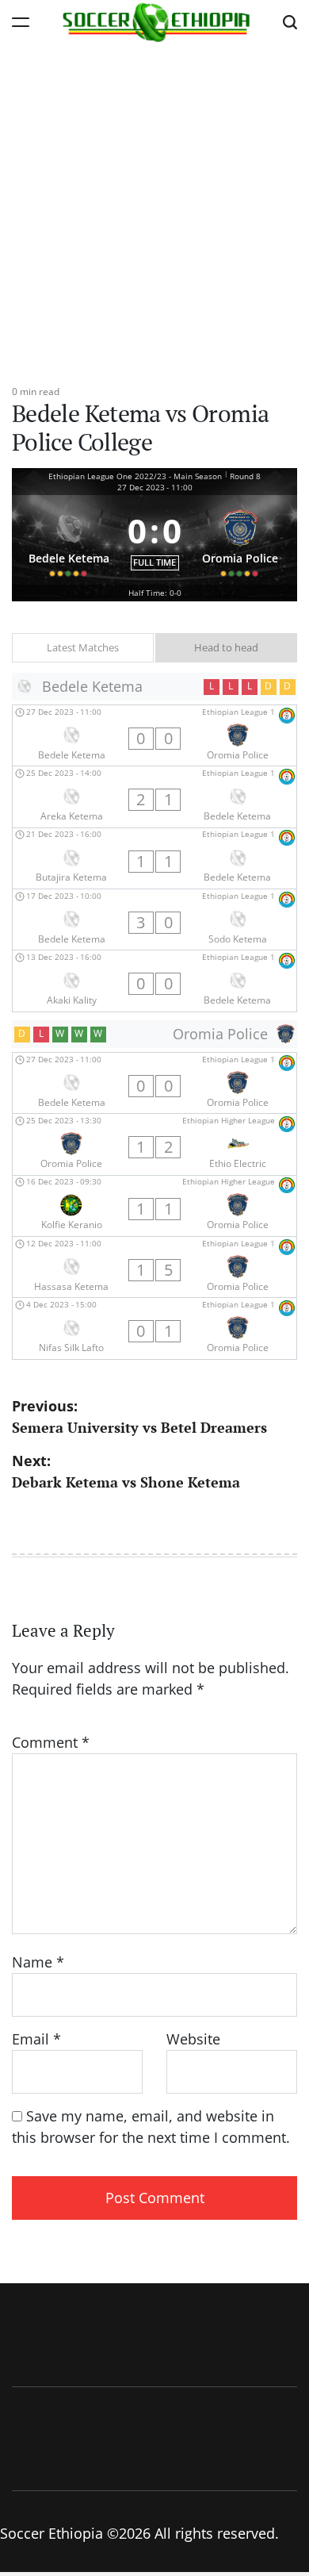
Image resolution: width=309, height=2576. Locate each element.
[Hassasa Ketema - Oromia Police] (154, 1267)
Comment (51, 1742)
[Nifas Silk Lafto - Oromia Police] (154, 1328)
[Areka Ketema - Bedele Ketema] (154, 797)
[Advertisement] (154, 206)
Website (193, 2039)
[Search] (290, 22)
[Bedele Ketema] (69, 540)
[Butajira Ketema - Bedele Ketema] (154, 858)
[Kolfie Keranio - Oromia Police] (154, 1206)
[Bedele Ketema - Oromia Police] (154, 735)
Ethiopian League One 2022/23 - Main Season (135, 476)
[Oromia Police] (240, 540)
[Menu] (21, 22)
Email (36, 2039)
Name (38, 1962)
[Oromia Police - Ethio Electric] (154, 1144)
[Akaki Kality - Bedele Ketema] (154, 981)
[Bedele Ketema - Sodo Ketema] (154, 919)
